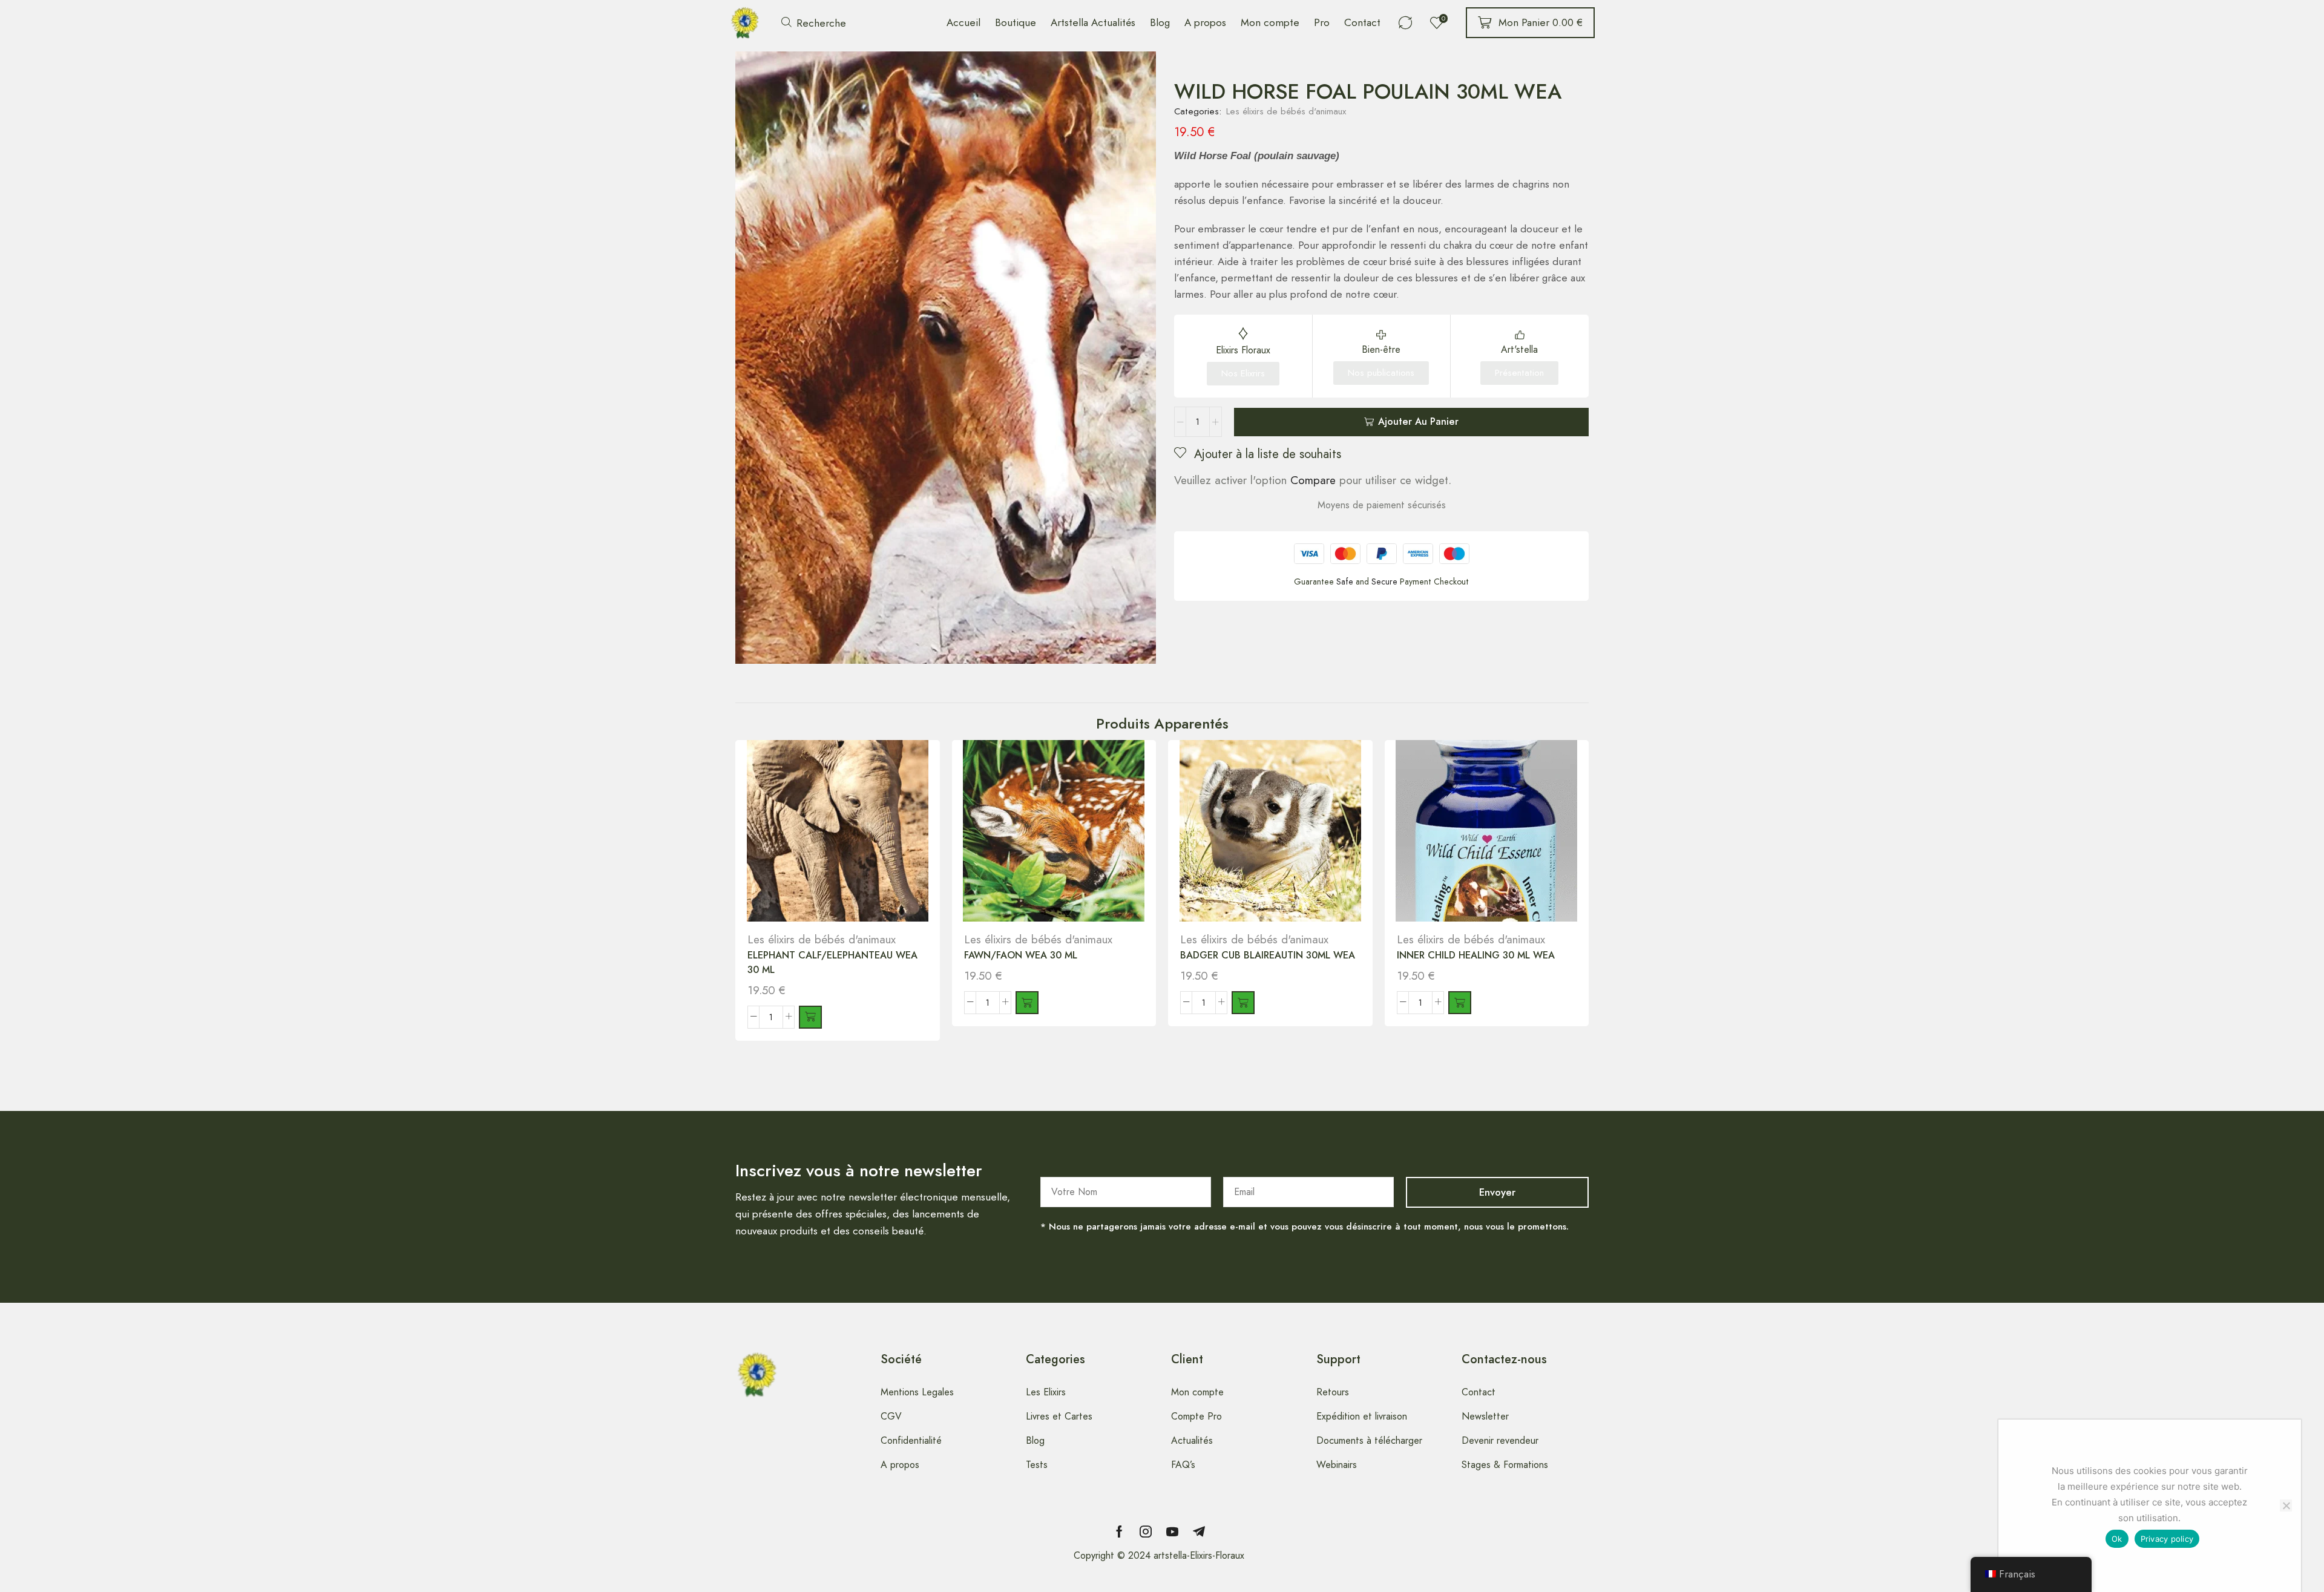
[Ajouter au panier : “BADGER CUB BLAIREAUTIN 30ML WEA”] (1243, 1003)
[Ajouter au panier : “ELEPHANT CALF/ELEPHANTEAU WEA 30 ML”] (810, 1017)
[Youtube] (1172, 1531)
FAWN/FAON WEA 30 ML (1021, 955)
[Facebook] (1119, 1531)
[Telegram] (1199, 1531)
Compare (1313, 480)
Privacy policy (2167, 1539)
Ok (2117, 1539)
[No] (2286, 1505)
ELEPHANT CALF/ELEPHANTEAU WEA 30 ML (832, 962)
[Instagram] (1146, 1531)
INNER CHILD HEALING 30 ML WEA (1476, 955)
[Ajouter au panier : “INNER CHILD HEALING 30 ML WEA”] (1460, 1003)
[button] (814, 23)
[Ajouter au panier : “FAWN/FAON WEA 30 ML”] (1027, 1003)
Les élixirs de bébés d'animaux (1286, 111)
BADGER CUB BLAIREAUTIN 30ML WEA (1268, 955)
